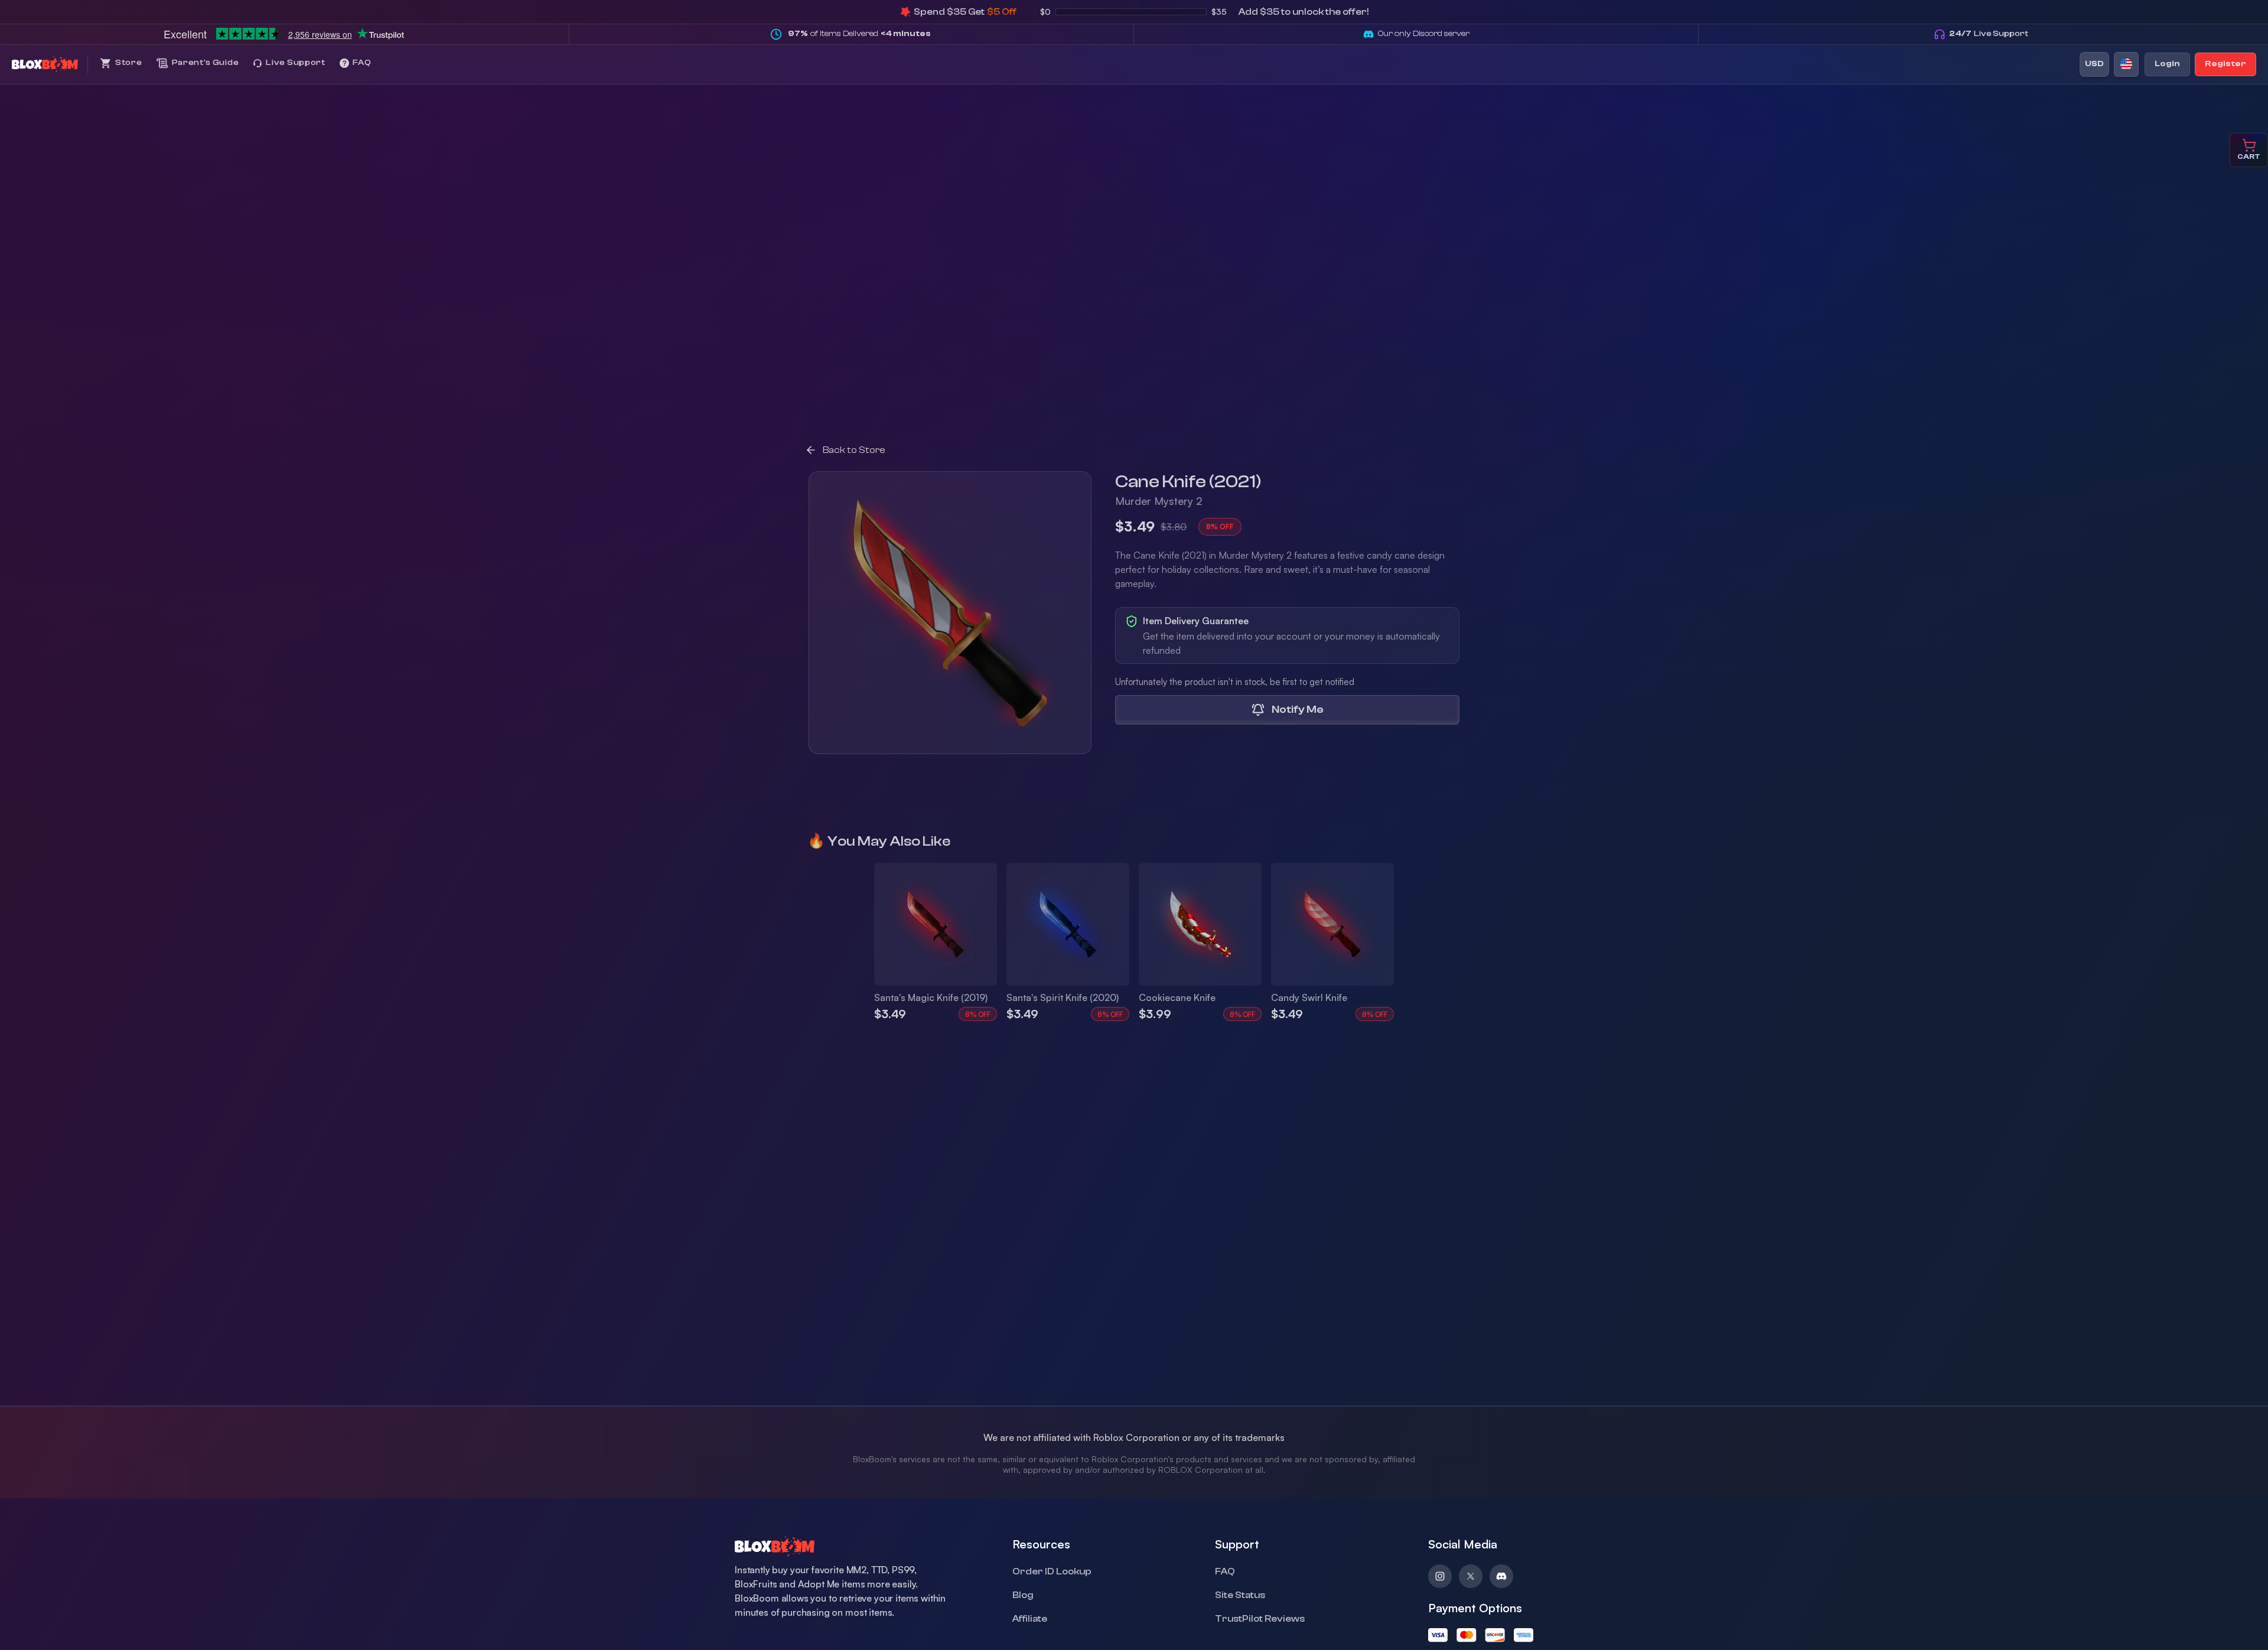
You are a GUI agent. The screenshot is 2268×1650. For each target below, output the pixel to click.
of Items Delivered (859, 34)
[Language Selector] (2126, 64)
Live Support (1989, 34)
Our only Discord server (1424, 34)
